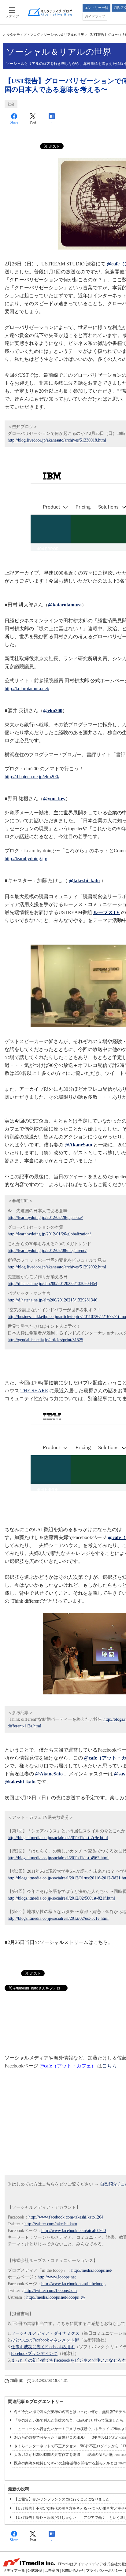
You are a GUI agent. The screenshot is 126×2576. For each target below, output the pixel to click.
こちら (109, 2066)
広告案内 (52, 2570)
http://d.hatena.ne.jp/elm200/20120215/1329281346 (52, 1300)
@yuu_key (54, 799)
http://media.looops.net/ (92, 2270)
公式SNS (35, 2570)
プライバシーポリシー (104, 2570)
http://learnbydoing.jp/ (26, 859)
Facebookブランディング (34, 2354)
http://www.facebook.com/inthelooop (73, 2284)
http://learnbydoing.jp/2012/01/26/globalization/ (49, 1234)
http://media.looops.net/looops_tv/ (56, 2297)
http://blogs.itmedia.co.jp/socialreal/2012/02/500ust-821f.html (61, 1898)
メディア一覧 (14, 2570)
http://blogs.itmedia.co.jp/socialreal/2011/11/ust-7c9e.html (58, 1838)
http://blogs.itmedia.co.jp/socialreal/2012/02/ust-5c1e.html (58, 1918)
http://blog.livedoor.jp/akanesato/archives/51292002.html (57, 1267)
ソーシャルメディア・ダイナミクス (45, 2333)
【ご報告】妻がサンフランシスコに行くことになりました (62, 2499)
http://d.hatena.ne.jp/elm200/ (32, 777)
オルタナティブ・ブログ (22, 35)
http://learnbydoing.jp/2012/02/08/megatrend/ (47, 1251)
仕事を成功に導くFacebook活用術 (43, 2347)
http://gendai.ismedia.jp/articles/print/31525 (45, 1340)
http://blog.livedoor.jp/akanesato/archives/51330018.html (57, 440)
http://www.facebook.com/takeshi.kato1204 (66, 2217)
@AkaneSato (78, 1145)
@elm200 (53, 711)
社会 (11, 104)
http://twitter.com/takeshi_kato (51, 2224)
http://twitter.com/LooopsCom (51, 2291)
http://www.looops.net (57, 2277)
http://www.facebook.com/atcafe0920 (74, 2231)
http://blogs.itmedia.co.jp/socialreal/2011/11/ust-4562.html (58, 1858)
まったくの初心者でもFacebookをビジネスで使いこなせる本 (69, 2360)
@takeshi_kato (84, 881)
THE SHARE (34, 1391)
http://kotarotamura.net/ (27, 688)
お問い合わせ (72, 2570)
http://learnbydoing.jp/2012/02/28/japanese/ (45, 1218)
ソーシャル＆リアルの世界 (64, 35)
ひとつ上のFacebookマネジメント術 (45, 2340)
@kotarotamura (65, 605)
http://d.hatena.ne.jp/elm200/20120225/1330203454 (52, 1284)
